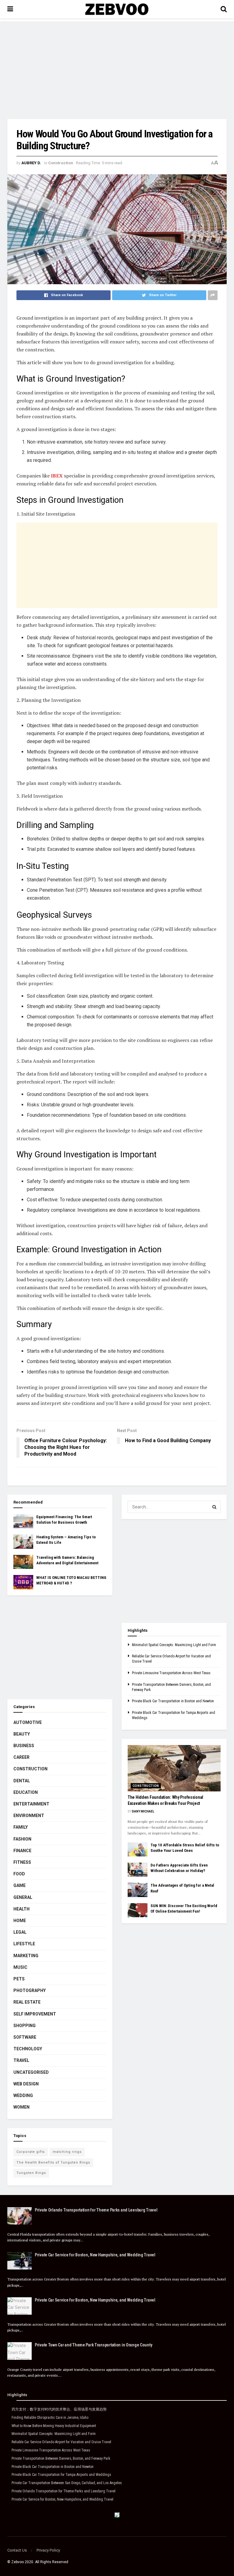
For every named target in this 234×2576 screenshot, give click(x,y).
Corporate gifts (31, 2152)
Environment (29, 1816)
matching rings (67, 2152)
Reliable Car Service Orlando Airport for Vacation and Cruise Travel (61, 2442)
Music (20, 1967)
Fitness (22, 1862)
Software (25, 2037)
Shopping (25, 2026)
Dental (22, 1781)
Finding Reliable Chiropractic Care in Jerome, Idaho (50, 2418)
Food (19, 1874)
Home (20, 1921)
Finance (22, 1851)
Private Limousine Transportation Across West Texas (171, 1673)
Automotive (28, 1722)
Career (21, 1757)
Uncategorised (31, 2072)
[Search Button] (214, 1507)
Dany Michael (143, 1811)
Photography (30, 1990)
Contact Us (17, 2550)
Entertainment (31, 1804)
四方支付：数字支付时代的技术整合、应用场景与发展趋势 (59, 2409)
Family (21, 1827)
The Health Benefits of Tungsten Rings (53, 2162)
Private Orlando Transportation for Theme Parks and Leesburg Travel (96, 2210)
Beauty (22, 1734)
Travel (21, 2060)
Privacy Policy (48, 2550)
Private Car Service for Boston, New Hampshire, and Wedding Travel (95, 2255)
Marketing (26, 1956)
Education (26, 1792)
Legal (20, 1932)
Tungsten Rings (31, 2173)
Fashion (22, 1839)
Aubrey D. (31, 163)
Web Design (26, 2084)
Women (21, 2107)
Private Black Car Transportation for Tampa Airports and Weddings (61, 2475)
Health (21, 1909)
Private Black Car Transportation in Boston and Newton (173, 1701)
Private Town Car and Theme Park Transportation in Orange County (93, 2345)
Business (24, 1746)
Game (19, 1885)
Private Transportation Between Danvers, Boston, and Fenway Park (61, 2458)
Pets (19, 1979)
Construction (61, 163)
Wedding (23, 2095)
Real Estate (27, 2002)
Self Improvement (35, 2014)
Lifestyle (24, 1944)
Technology (28, 2049)
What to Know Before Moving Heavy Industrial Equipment (54, 2426)
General (23, 1897)
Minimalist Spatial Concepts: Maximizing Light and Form (174, 1645)
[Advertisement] (117, 64)
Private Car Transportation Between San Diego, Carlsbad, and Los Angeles (67, 2483)
